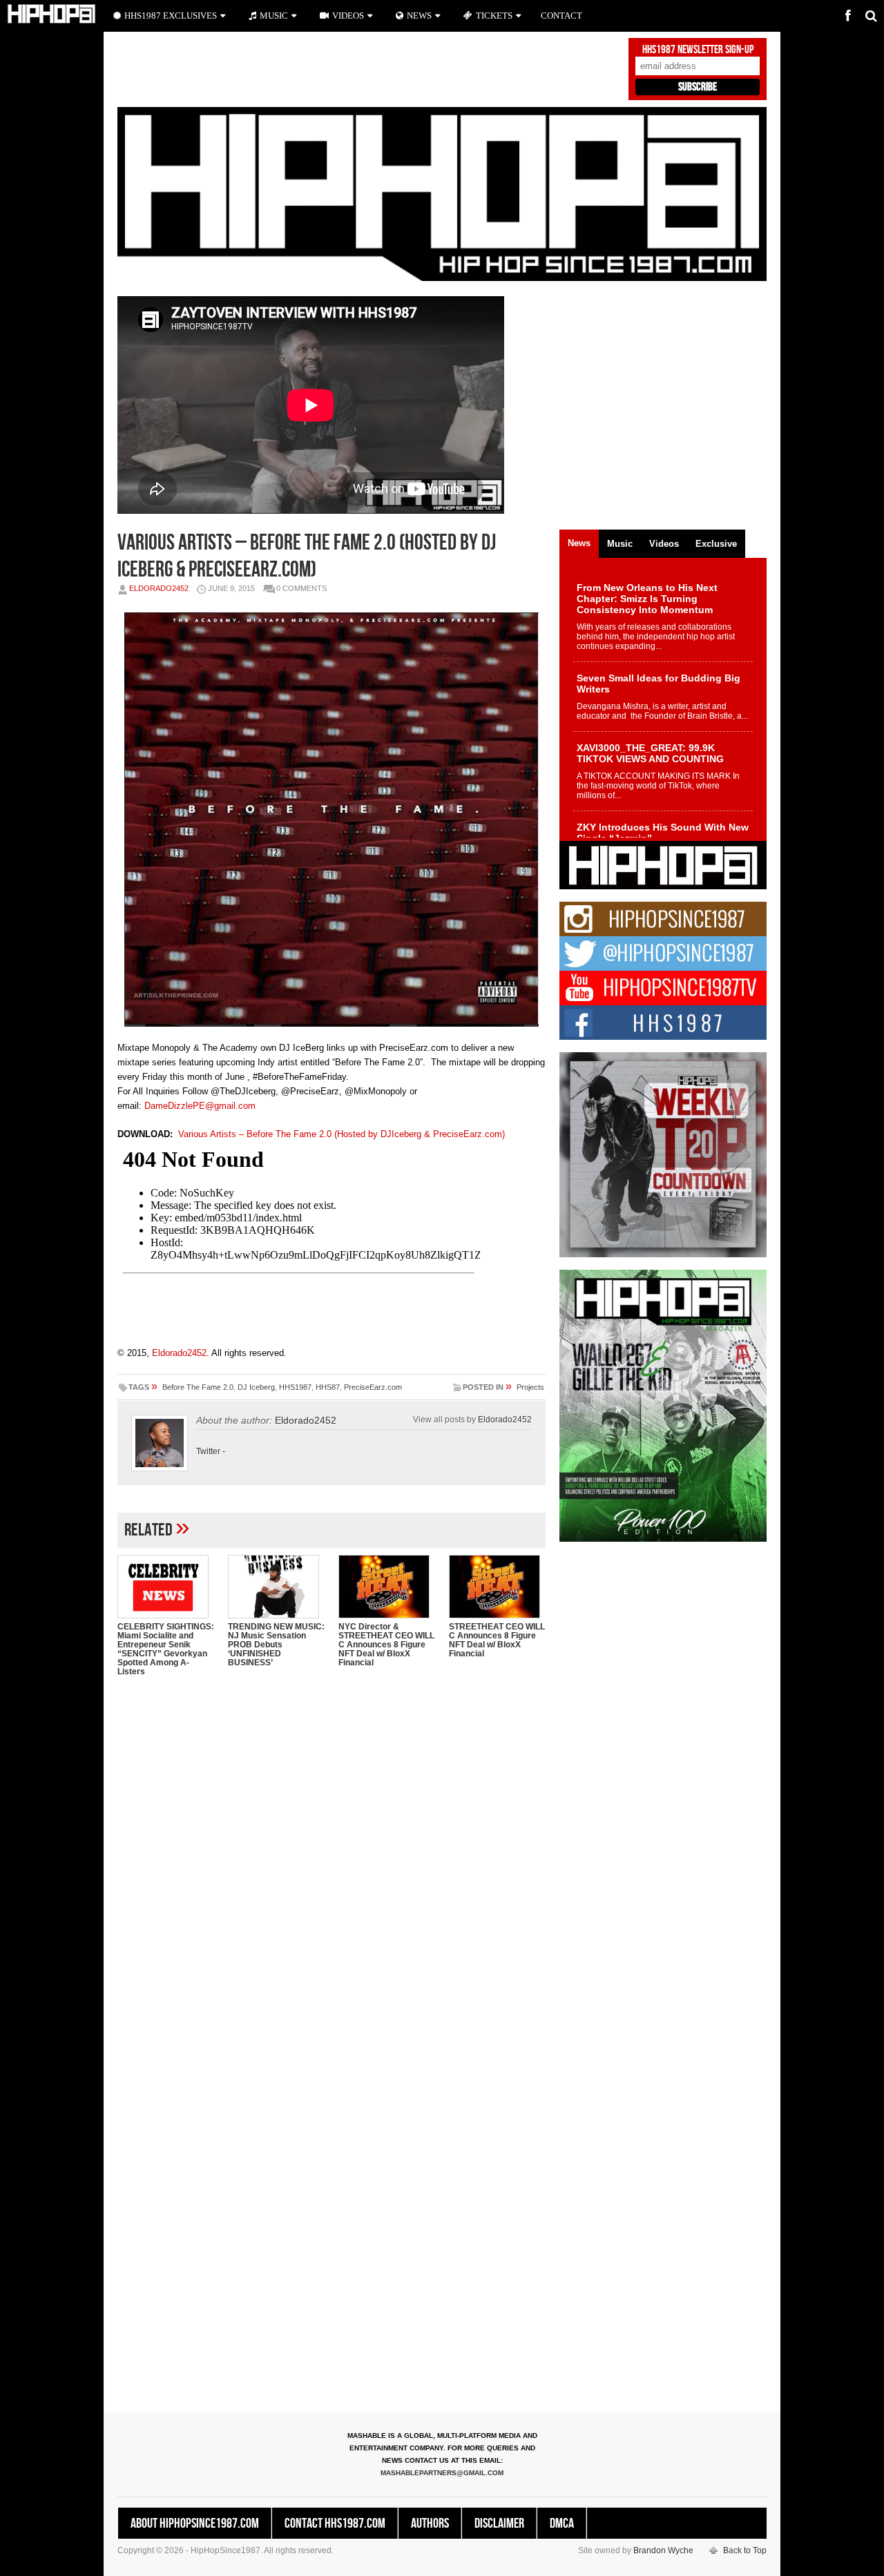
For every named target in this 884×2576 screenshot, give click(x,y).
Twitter (208, 1451)
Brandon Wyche (663, 2550)
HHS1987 (295, 1387)
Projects (530, 1387)
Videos (348, 16)
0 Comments (301, 588)
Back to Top (745, 2550)
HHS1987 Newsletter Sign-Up (698, 50)
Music (274, 16)
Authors (430, 2524)
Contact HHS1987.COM (335, 2524)
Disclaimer (499, 2524)
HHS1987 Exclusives (171, 16)
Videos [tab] (664, 544)
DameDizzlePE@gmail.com (200, 1106)
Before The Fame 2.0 (198, 1387)
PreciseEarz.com (373, 1387)
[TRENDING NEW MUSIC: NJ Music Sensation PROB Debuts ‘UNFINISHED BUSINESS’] (276, 1587)
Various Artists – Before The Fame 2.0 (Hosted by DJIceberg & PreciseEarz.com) (342, 1134)
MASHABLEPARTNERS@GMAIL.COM (442, 2473)
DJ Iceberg (256, 1387)
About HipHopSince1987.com (195, 2524)
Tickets (494, 16)
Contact (561, 16)
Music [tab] (620, 544)
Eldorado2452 (159, 588)
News (419, 16)
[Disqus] (331, 1866)
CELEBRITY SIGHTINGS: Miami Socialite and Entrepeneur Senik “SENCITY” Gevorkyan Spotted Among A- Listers (166, 1649)
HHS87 (328, 1387)
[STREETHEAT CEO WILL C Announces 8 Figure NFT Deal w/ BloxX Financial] (497, 1587)
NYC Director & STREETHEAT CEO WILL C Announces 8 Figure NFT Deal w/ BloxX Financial (386, 1645)
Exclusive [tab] (716, 544)
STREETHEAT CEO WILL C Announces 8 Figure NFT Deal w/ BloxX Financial (497, 1640)
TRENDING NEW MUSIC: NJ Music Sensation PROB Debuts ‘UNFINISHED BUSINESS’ (276, 1645)
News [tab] (579, 543)
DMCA (562, 2524)
